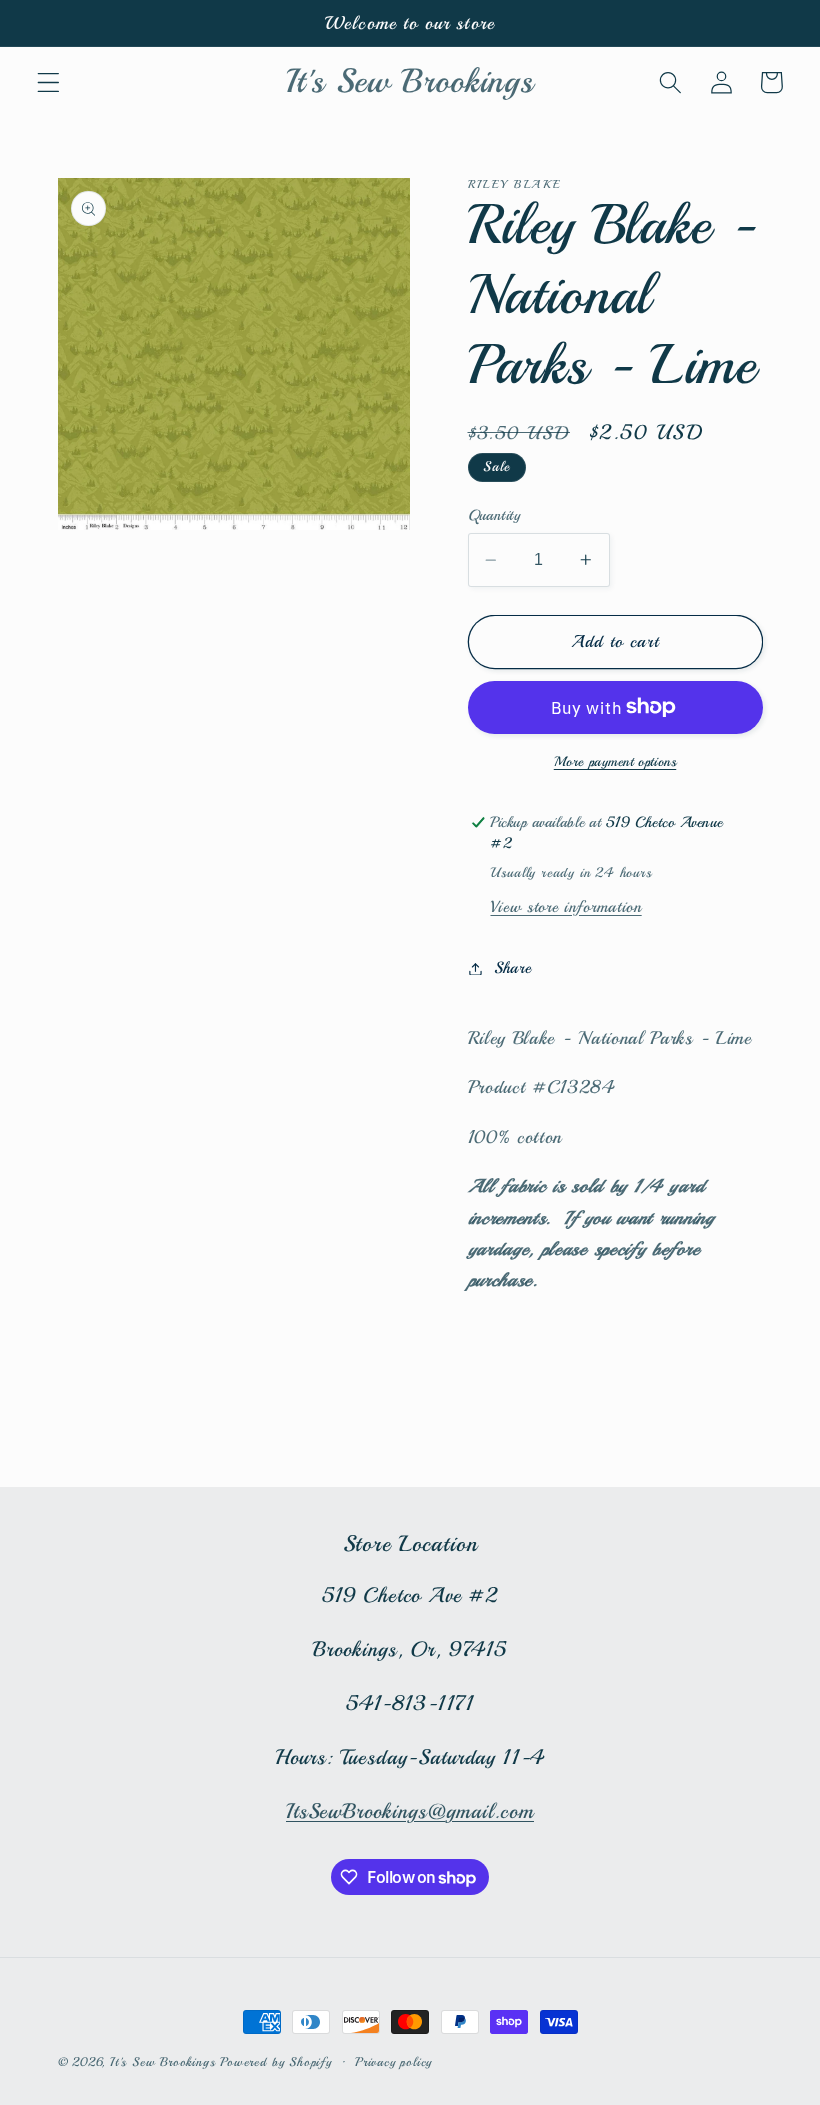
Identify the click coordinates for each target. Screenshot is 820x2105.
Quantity (494, 515)
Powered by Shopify (276, 2062)
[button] (48, 82)
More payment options (615, 761)
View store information (565, 907)
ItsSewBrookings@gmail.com (410, 1811)
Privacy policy (393, 2062)
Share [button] (512, 968)
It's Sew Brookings (163, 2062)
